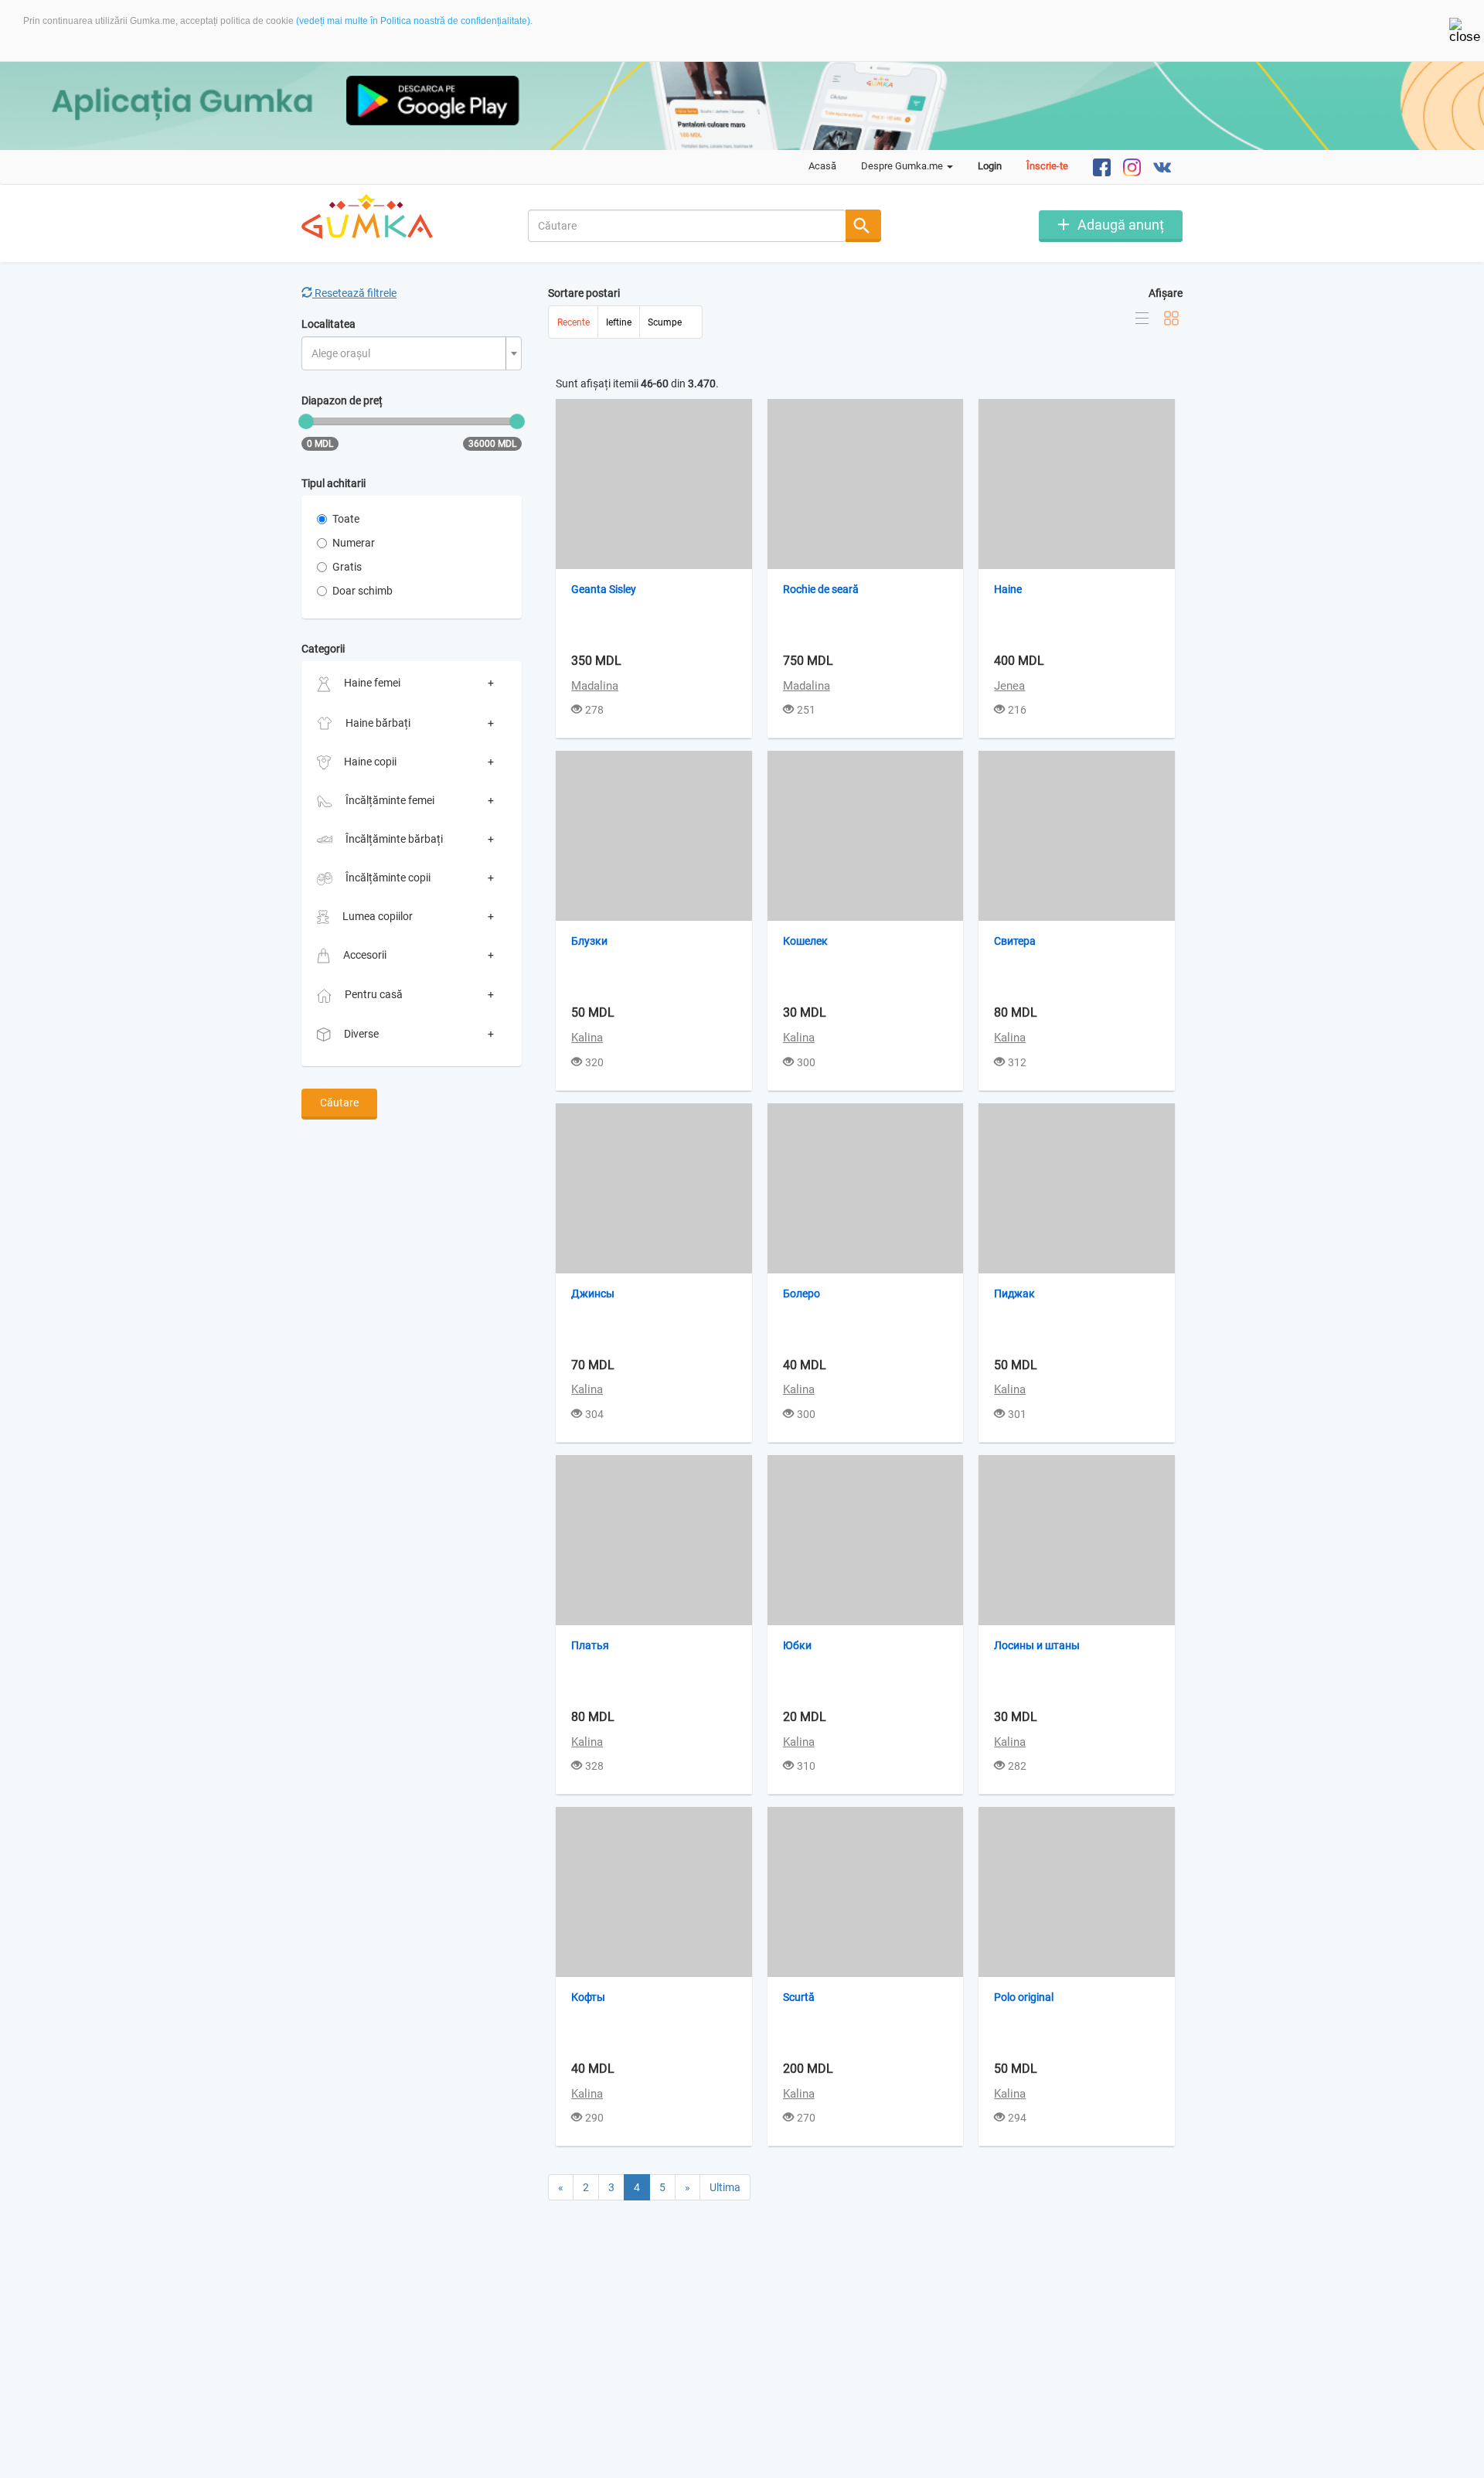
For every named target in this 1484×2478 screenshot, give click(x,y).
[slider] (306, 421)
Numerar (354, 543)
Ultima (725, 2187)
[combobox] (688, 226)
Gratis (347, 567)
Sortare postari (584, 293)
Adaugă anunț (1121, 225)
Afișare (1166, 293)
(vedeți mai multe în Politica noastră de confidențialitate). (414, 21)
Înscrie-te (1047, 166)
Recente (574, 322)
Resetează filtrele (354, 293)
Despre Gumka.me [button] (903, 166)
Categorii (323, 649)
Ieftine (619, 322)
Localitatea (328, 324)
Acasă (822, 166)
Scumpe (665, 322)
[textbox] (407, 354)
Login (990, 166)
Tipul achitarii (334, 483)
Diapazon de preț (342, 401)
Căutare (339, 1103)
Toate (346, 519)
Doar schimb (362, 591)
